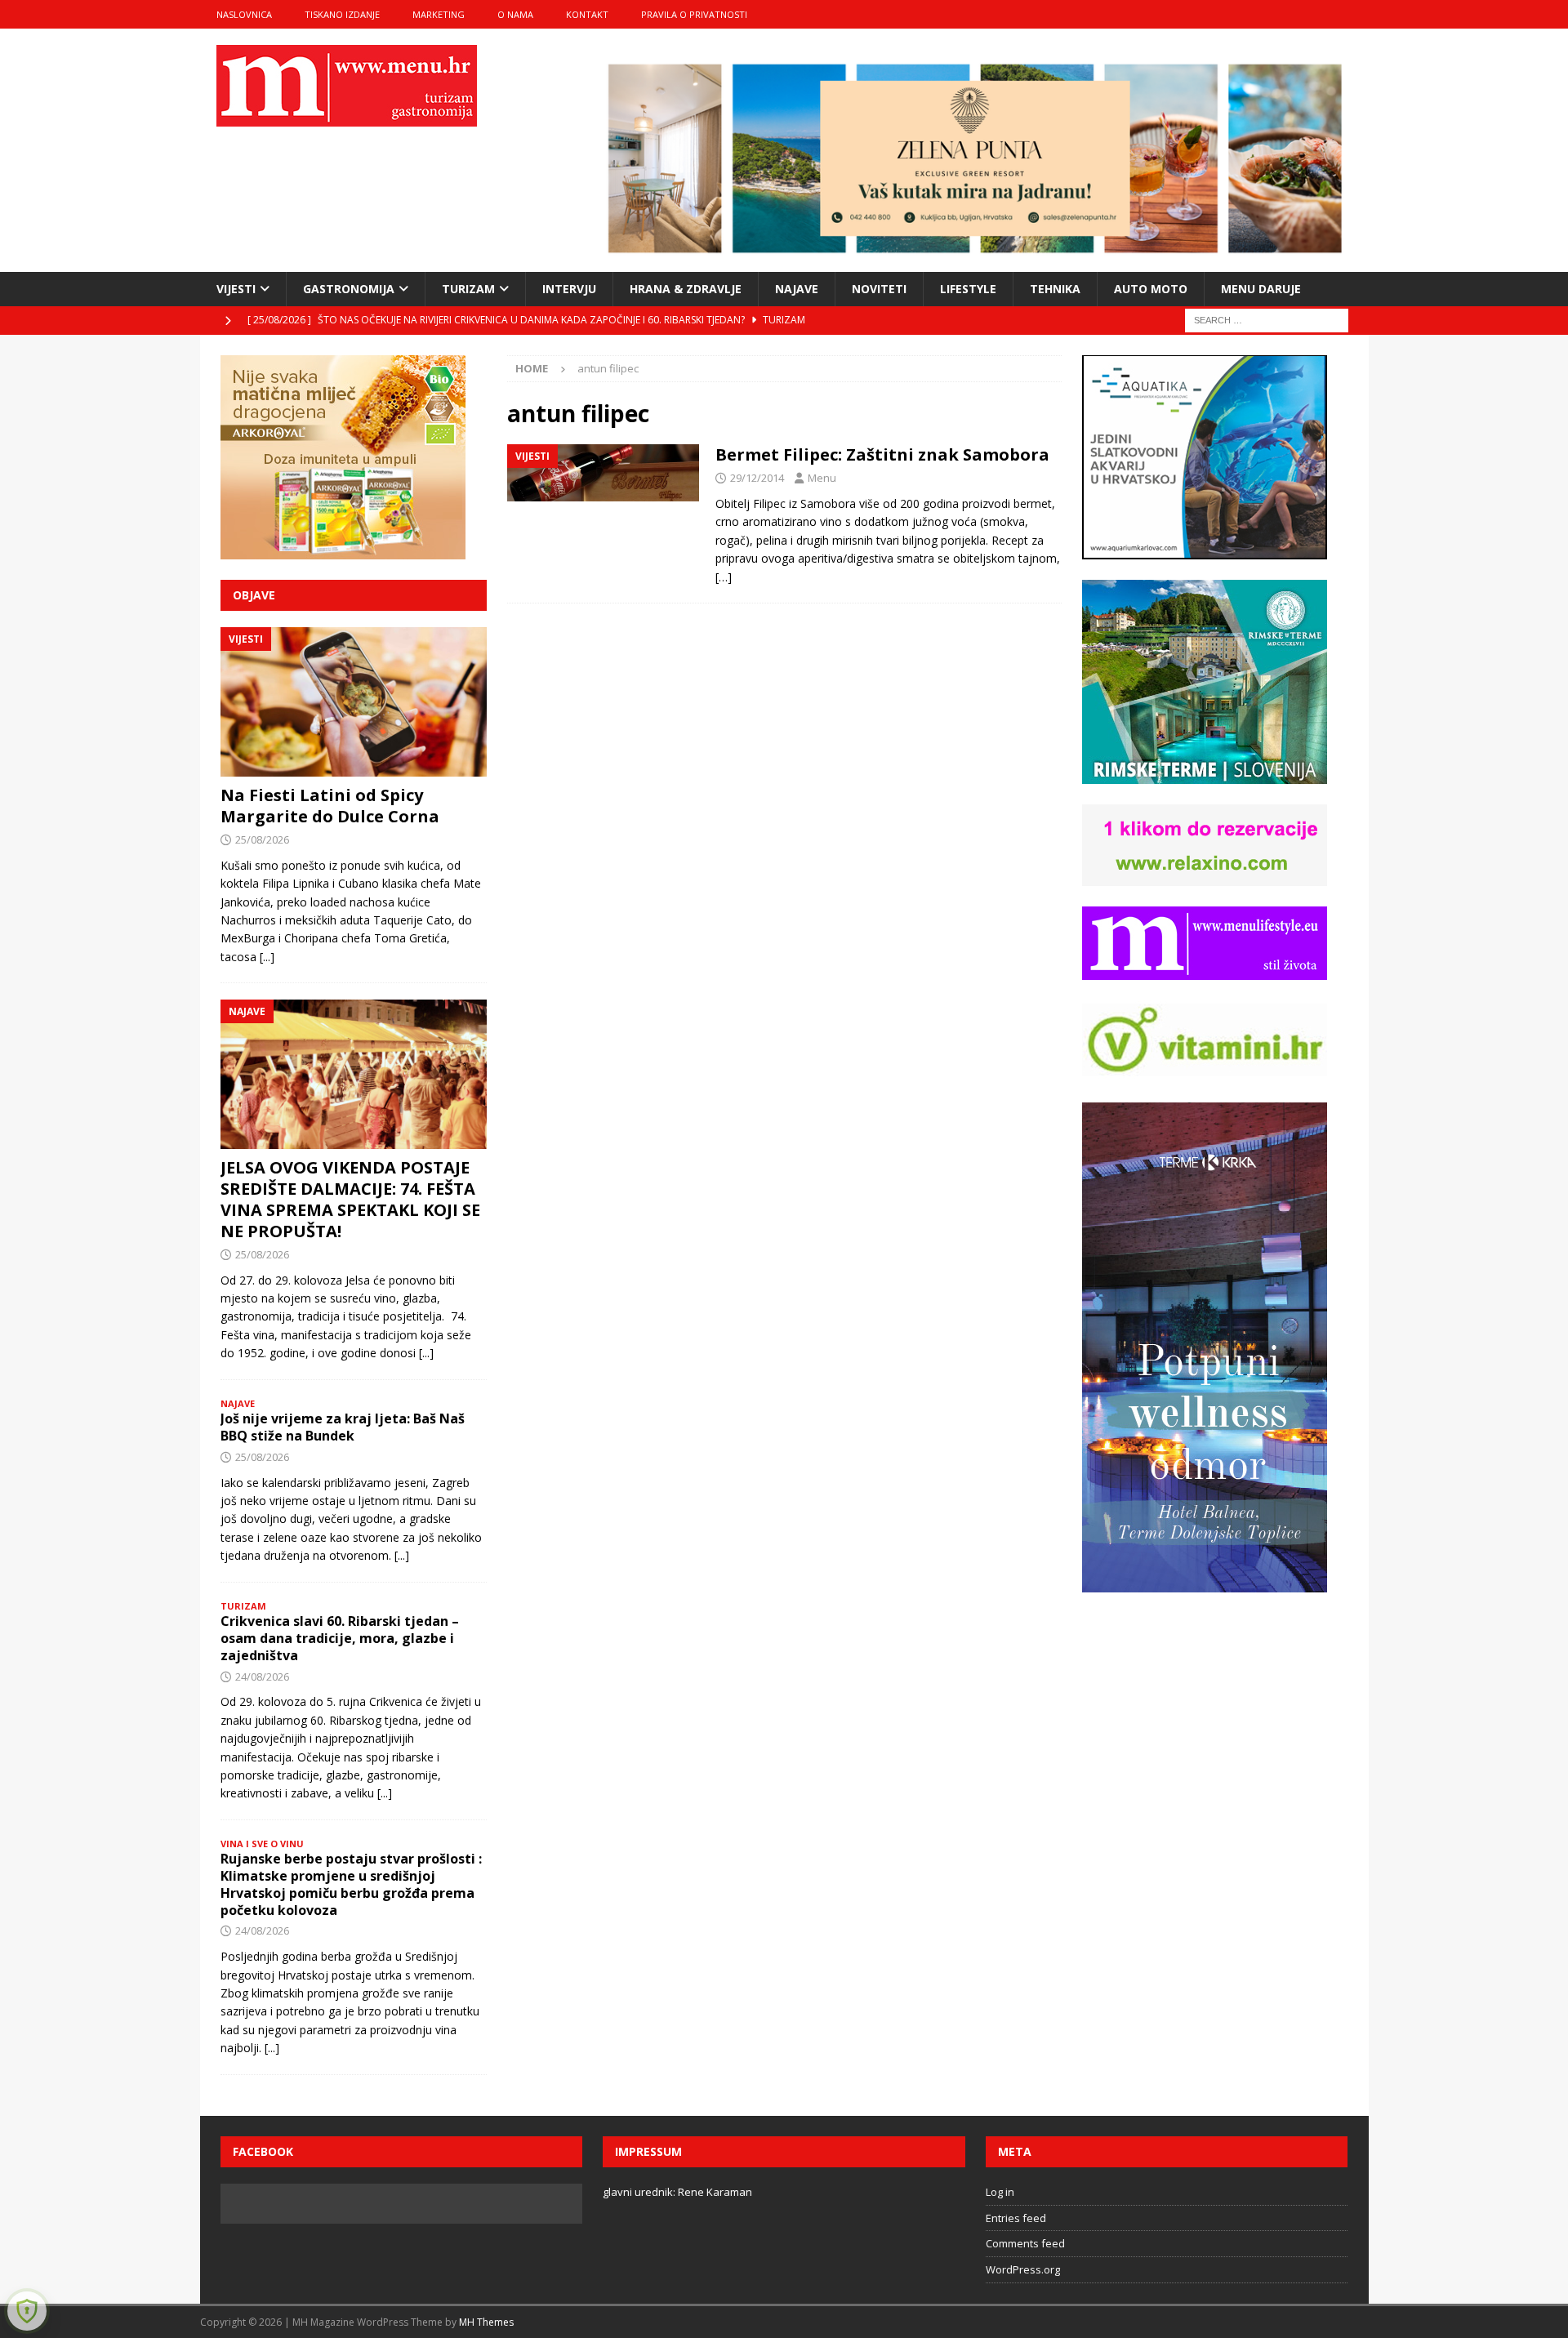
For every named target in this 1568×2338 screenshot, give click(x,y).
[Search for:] (1267, 319)
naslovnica (244, 14)
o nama (515, 14)
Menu (822, 478)
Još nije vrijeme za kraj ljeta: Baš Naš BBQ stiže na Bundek (343, 1427)
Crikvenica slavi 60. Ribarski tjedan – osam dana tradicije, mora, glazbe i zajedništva (340, 1638)
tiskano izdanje (342, 14)
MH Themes (486, 2322)
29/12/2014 (757, 478)
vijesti (236, 289)
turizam (468, 289)
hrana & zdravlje (686, 289)
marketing (439, 14)
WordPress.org (1023, 2269)
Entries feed (1016, 2218)
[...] (267, 957)
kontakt (587, 14)
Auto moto (1151, 289)
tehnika (1055, 289)
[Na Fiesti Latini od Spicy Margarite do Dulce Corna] (354, 702)
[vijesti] (603, 473)
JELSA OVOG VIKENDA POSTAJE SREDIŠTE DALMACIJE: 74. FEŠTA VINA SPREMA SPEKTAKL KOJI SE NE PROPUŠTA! (350, 1199)
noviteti (879, 289)
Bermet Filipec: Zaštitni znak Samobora (882, 454)
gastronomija (349, 289)
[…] (724, 577)
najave (797, 289)
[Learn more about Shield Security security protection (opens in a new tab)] (27, 2311)
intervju (569, 289)
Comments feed (1025, 2243)
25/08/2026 (262, 839)
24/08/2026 (262, 1677)
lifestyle (968, 289)
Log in (1000, 2192)
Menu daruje (1261, 289)
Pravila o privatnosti (694, 14)
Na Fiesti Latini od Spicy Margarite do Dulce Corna (330, 806)
